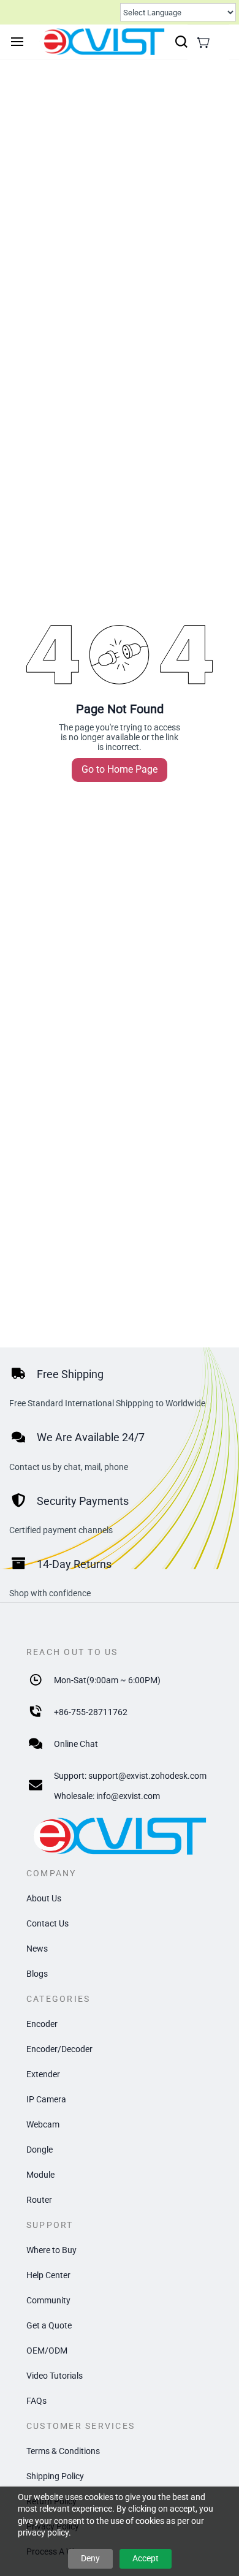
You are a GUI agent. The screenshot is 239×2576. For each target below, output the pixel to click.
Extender (43, 2074)
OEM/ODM (47, 2351)
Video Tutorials (55, 2376)
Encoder (42, 2024)
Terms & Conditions (63, 2451)
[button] (203, 42)
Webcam (43, 2124)
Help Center (48, 2275)
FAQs (36, 2401)
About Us (44, 1898)
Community (48, 2300)
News (37, 1949)
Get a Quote (49, 2325)
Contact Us (47, 1923)
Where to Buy (51, 2250)
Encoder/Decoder (59, 2049)
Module (40, 2175)
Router (39, 2200)
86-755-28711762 (93, 1712)
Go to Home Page (120, 769)
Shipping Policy (55, 2476)
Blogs (37, 1974)
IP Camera (46, 2099)
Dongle (40, 2150)
